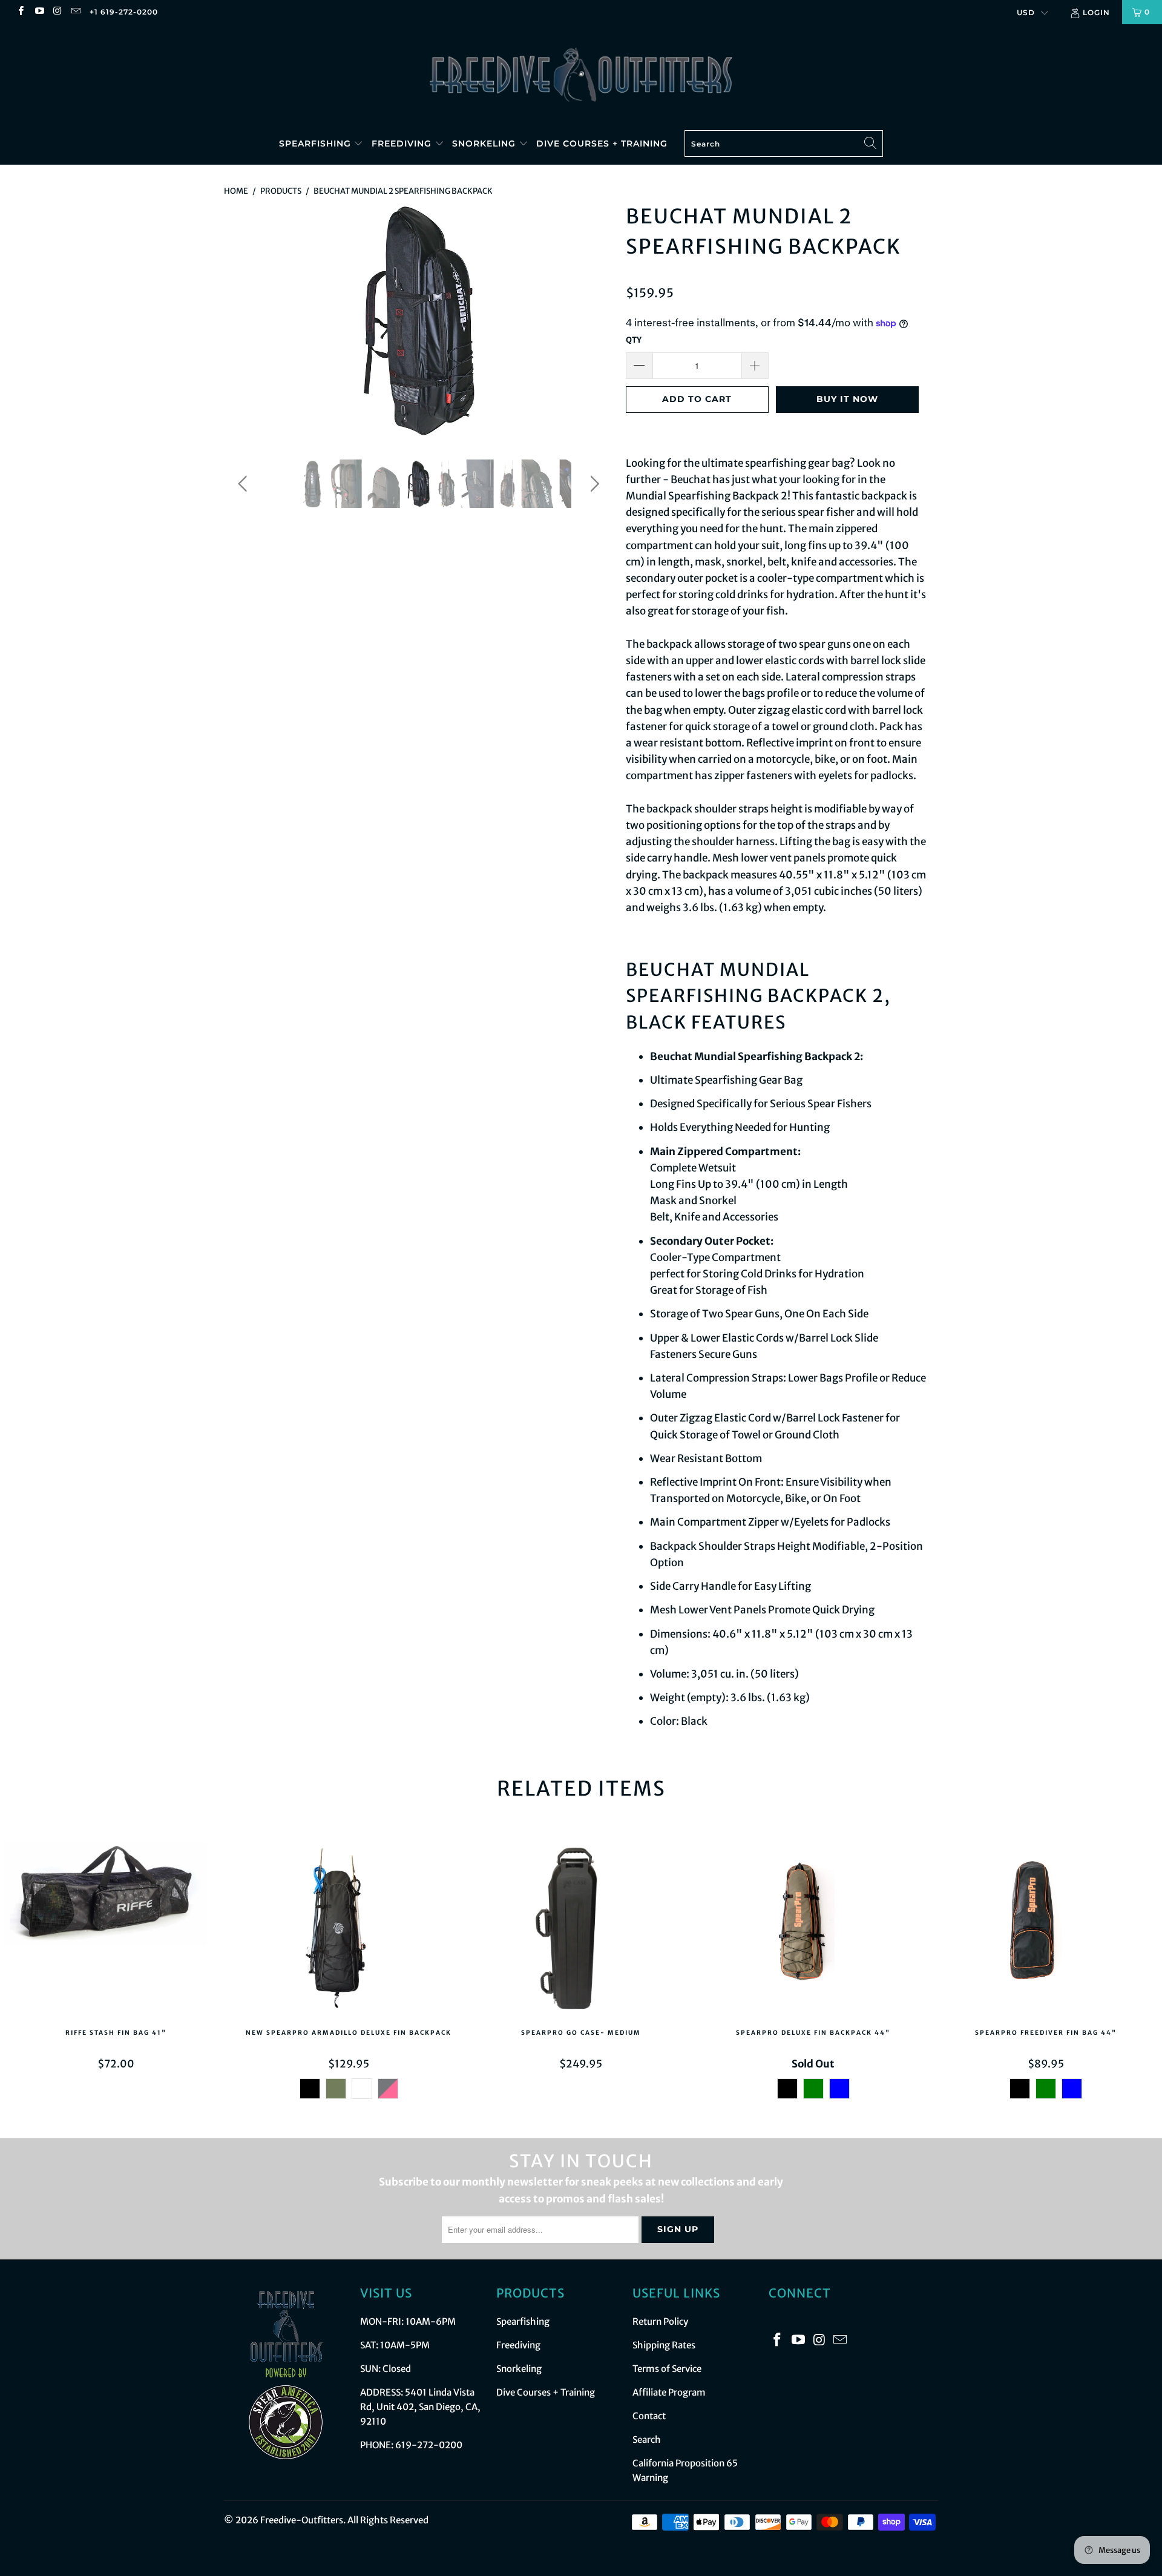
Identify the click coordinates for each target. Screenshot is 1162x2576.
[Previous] (245, 320)
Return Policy (660, 2321)
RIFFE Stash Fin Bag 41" (116, 1930)
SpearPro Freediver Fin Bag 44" (1046, 1930)
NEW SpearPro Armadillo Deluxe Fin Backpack (349, 1930)
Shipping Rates (664, 2345)
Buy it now (847, 399)
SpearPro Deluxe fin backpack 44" (813, 1930)
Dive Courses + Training (602, 143)
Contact (649, 2416)
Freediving (403, 143)
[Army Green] (335, 2089)
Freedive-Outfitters (302, 2520)
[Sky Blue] (839, 2089)
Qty (634, 340)
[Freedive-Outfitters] (581, 74)
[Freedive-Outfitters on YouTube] (38, 12)
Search (647, 2439)
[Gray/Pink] (387, 2089)
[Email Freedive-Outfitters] (75, 12)
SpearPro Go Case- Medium (581, 1930)
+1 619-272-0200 (124, 12)
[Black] (309, 2089)
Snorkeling (485, 143)
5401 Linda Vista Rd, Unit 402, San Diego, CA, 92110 (420, 2407)
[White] (361, 2089)
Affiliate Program (669, 2392)
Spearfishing (317, 143)
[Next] (593, 320)
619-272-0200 (429, 2445)
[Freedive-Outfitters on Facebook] (20, 12)
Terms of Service (667, 2369)
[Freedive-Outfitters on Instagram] (57, 12)
